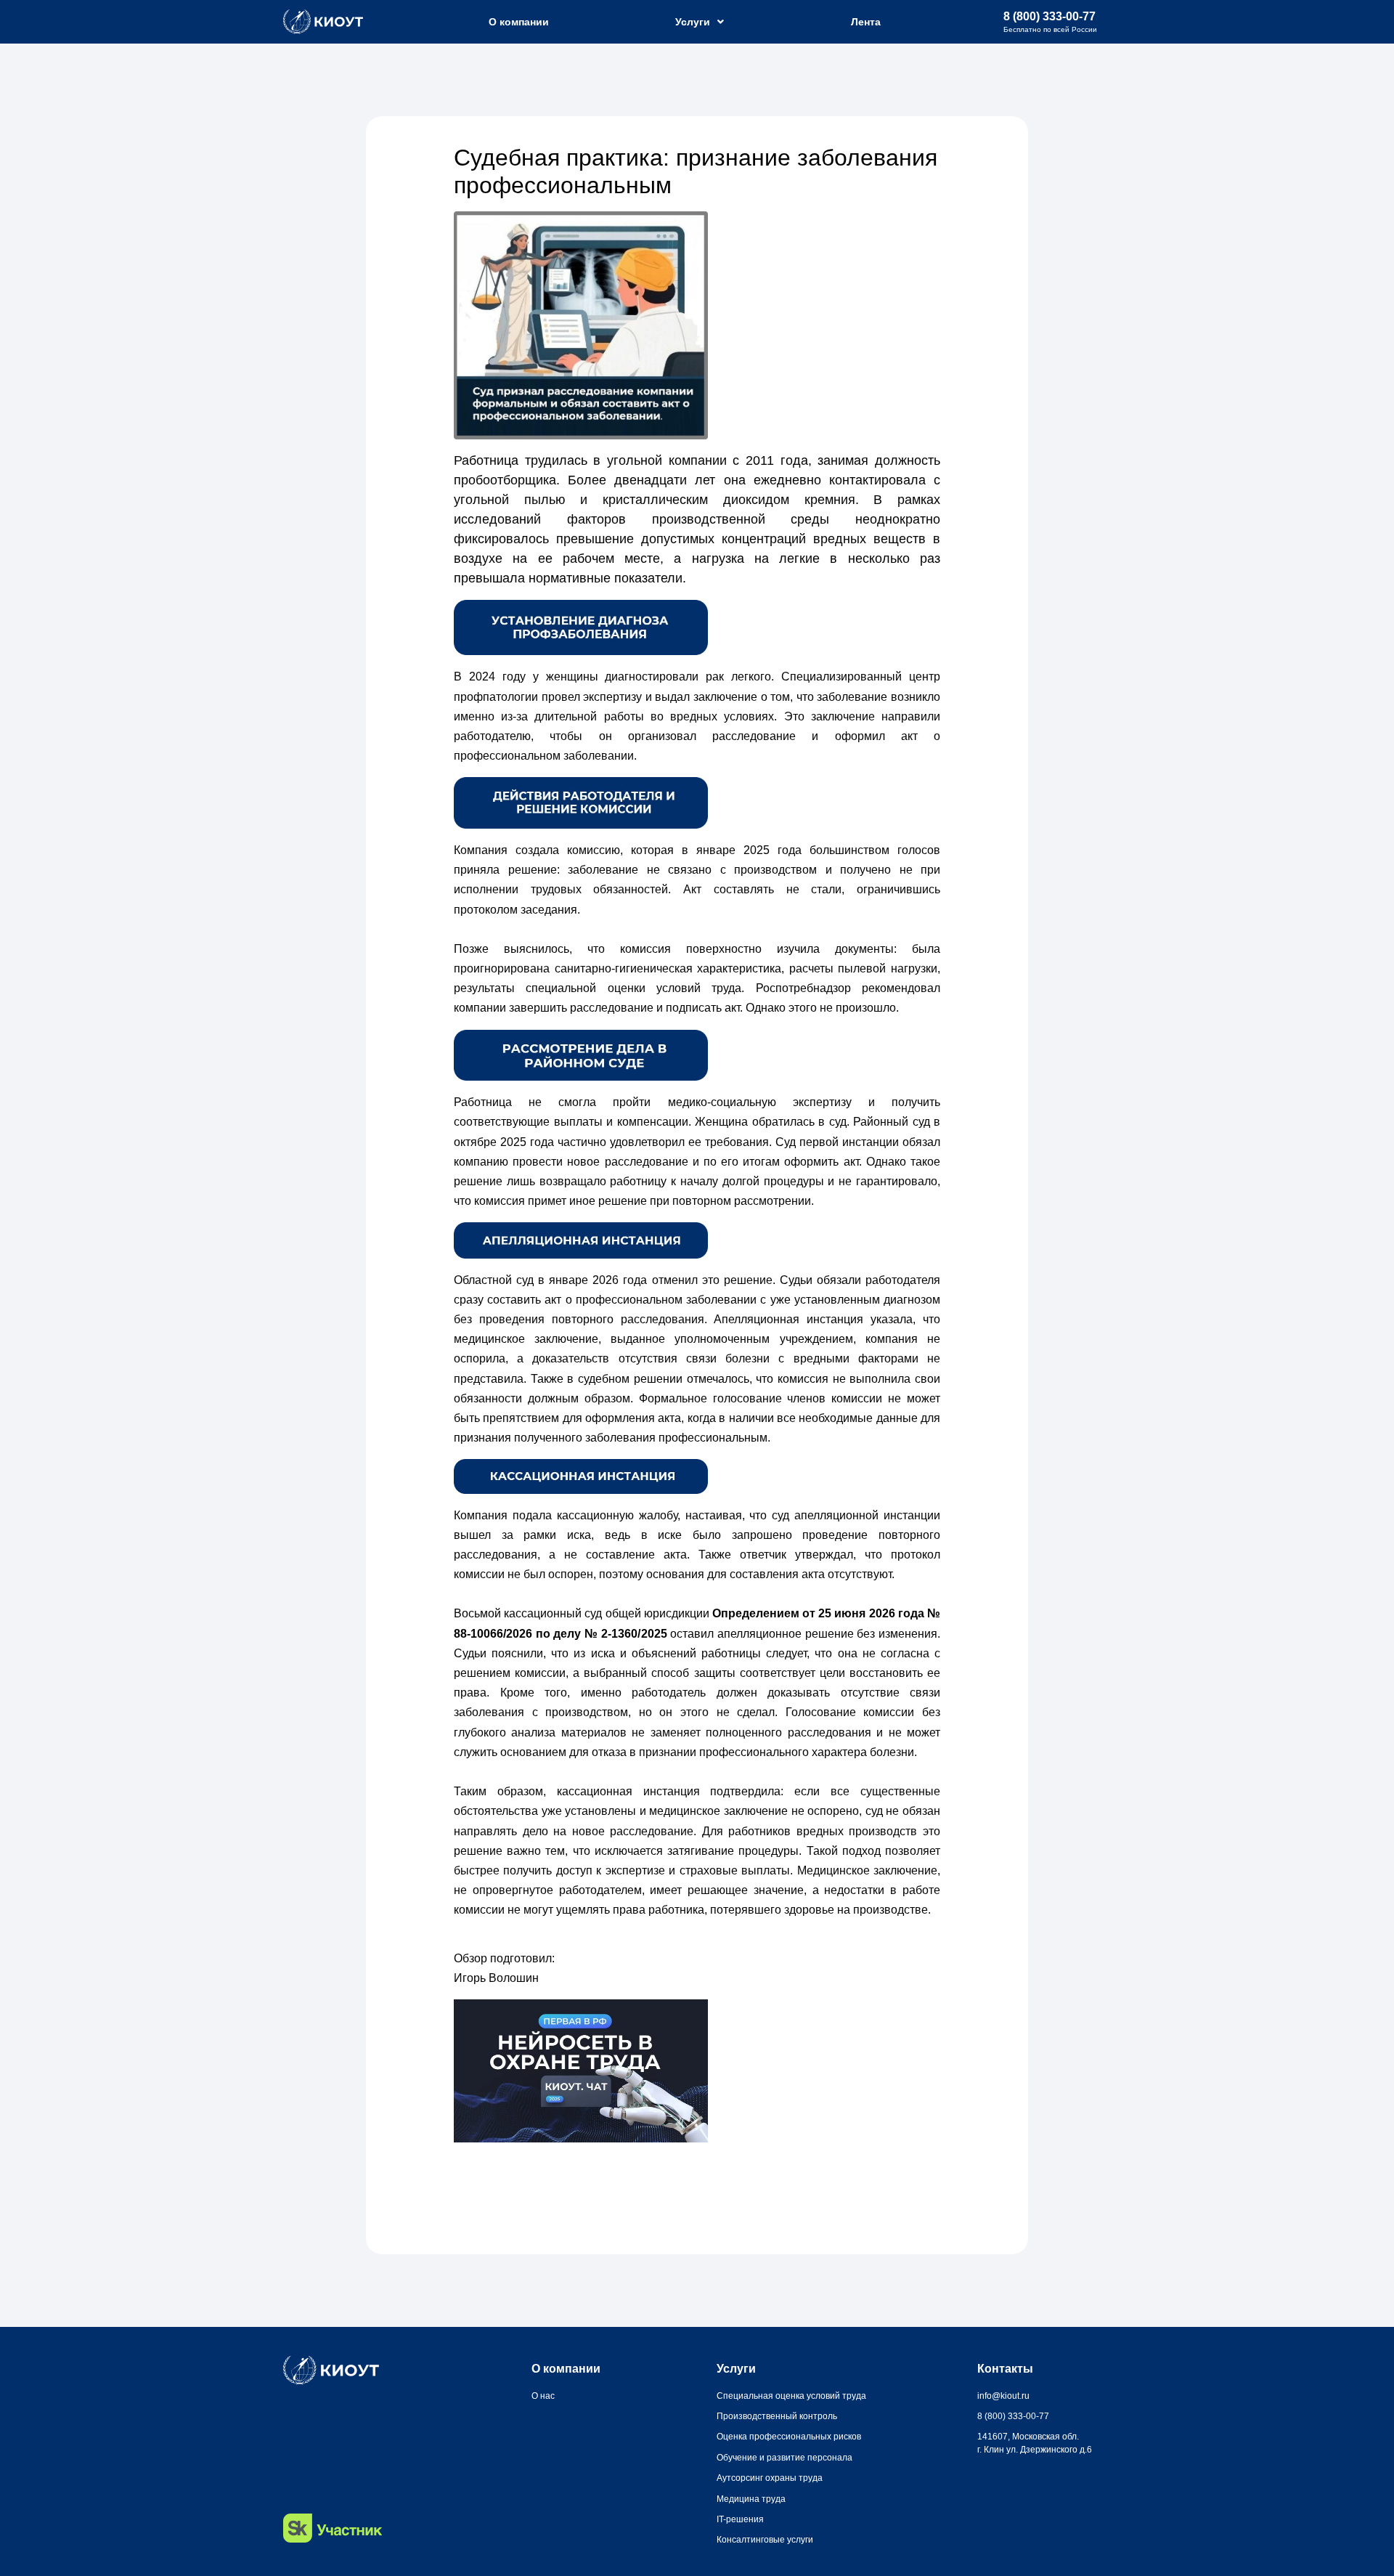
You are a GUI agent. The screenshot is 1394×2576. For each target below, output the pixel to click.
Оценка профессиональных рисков (789, 2437)
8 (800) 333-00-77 (1049, 16)
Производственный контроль (777, 2416)
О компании (519, 22)
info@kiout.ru (1003, 2396)
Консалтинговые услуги (765, 2540)
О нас (543, 2396)
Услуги (693, 22)
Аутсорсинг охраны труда (770, 2478)
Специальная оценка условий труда (791, 2396)
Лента (866, 22)
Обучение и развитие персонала (784, 2458)
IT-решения (740, 2519)
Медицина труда (751, 2499)
